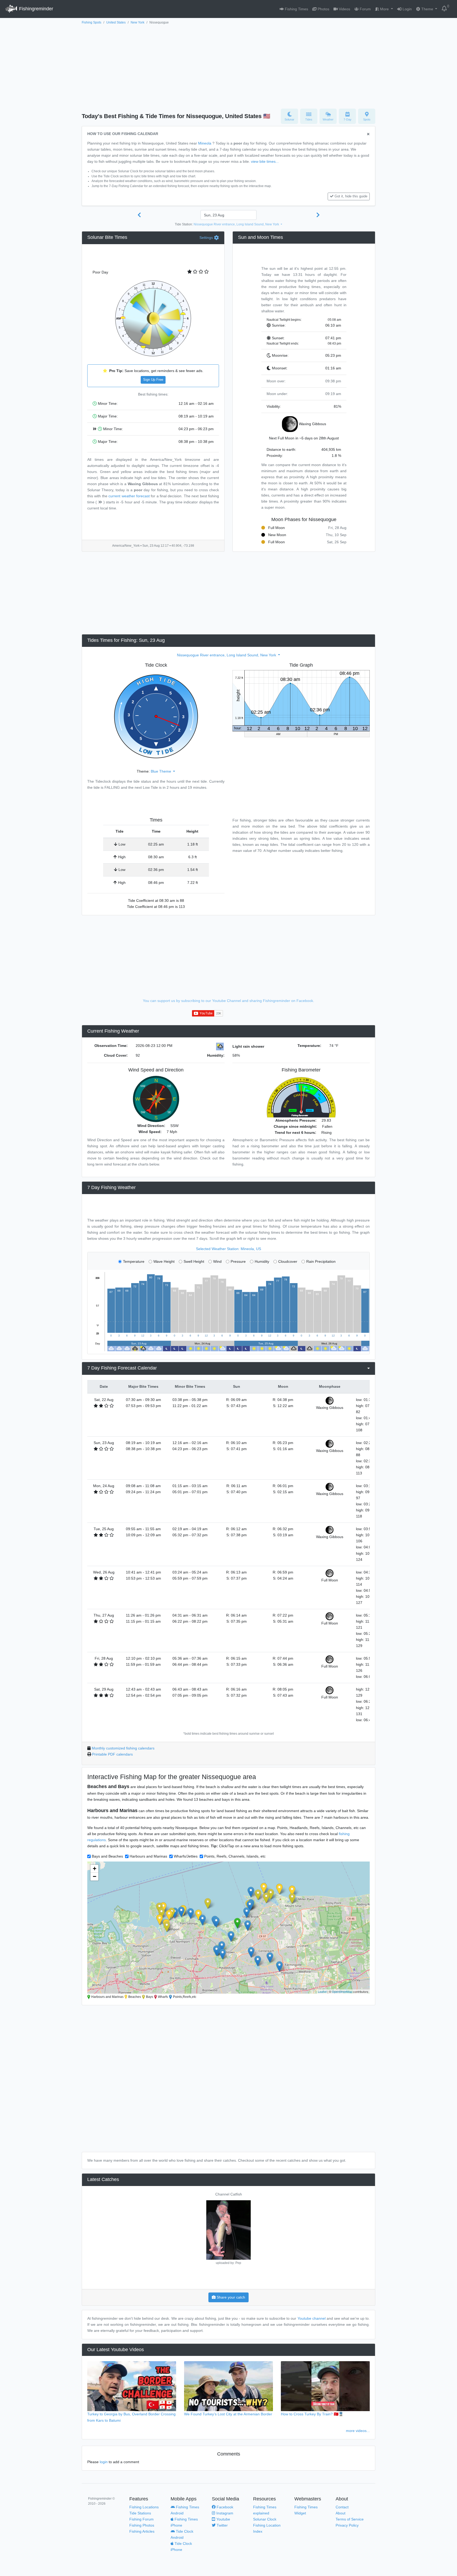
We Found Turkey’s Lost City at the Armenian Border (228, 2414)
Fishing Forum (141, 2519)
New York (138, 22)
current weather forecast (129, 496)
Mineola (205, 143)
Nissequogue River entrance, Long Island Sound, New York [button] (237, 224)
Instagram (224, 2513)
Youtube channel (312, 2318)
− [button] (95, 1876)
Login (407, 9)
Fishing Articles (142, 2531)
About (341, 2513)
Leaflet (322, 1992)
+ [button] (95, 1869)
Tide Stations (140, 2513)
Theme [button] (427, 9)
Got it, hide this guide (351, 196)
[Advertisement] (229, 65)
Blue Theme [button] (161, 771)
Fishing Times (296, 9)
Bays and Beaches (107, 1856)
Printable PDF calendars (112, 1754)
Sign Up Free (153, 380)
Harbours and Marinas (148, 1856)
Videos (344, 9)
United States (116, 22)
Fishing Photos (142, 2525)
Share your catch (230, 2297)
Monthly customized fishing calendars (123, 1748)
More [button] (384, 9)
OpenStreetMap (342, 1992)
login (104, 2462)
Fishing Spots (92, 22)
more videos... (358, 2431)
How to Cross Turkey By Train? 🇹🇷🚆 (312, 2414)
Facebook (224, 2507)
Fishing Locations (144, 2507)
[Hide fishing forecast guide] (368, 134)
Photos (323, 9)
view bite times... (265, 161)
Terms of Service (350, 2519)
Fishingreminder (35, 9)
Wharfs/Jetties (186, 1856)
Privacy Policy (347, 2525)
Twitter (222, 2525)
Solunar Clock (265, 2519)
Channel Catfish (229, 2194)
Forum (365, 9)
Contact (342, 2507)
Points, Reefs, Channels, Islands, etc (235, 1856)
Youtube (223, 2519)
